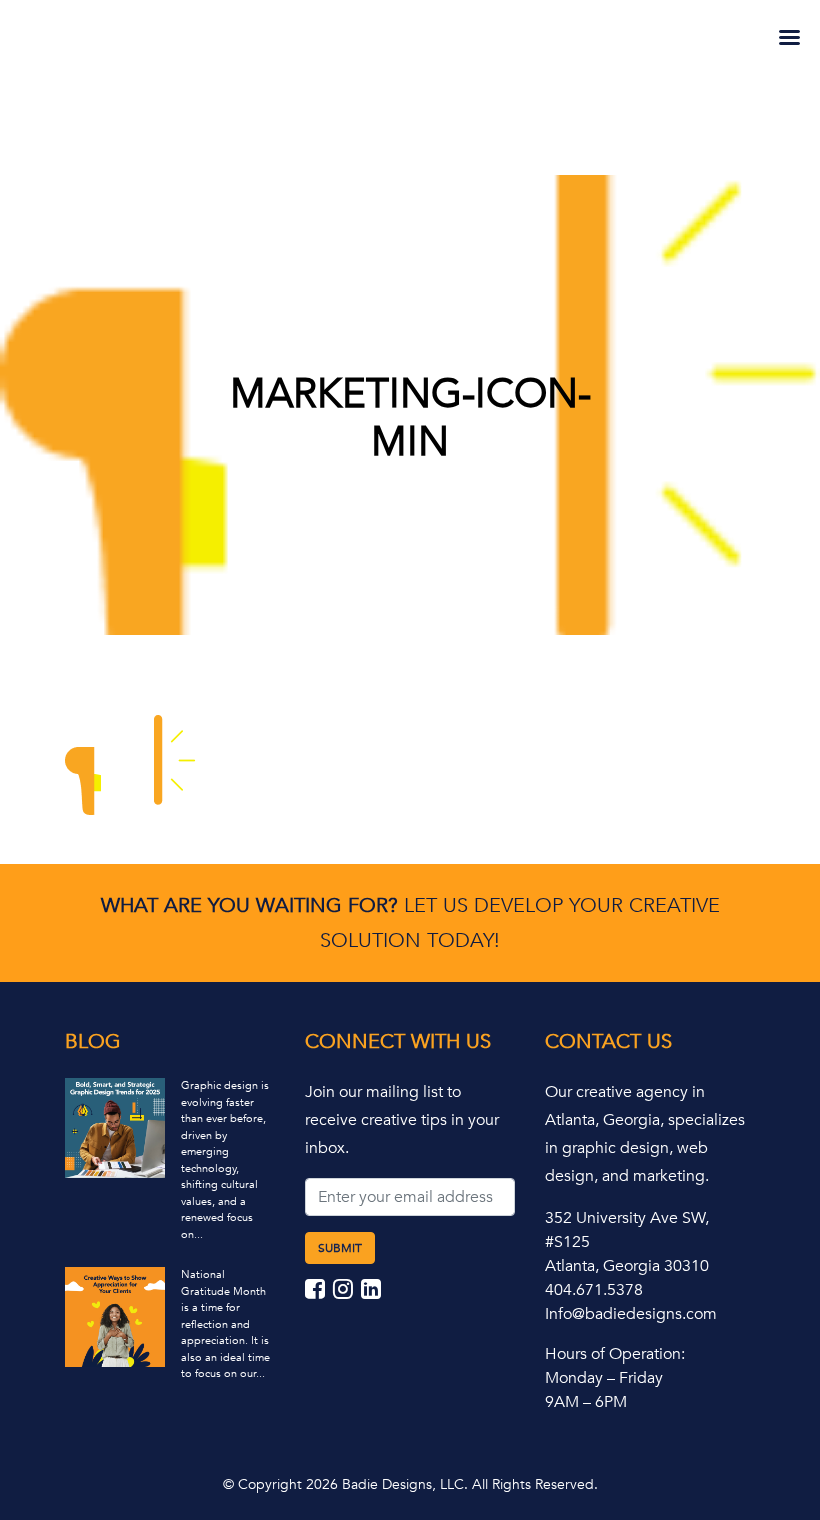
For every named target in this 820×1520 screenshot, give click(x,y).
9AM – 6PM (586, 1402)
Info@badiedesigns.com (631, 1314)
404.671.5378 (594, 1290)
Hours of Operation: (615, 1354)
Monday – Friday (604, 1378)
